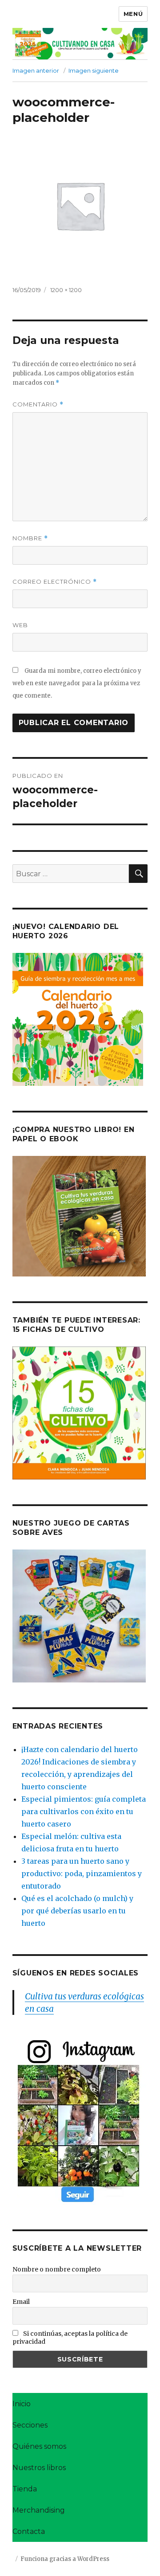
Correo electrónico (55, 582)
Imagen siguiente (94, 70)
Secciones (30, 2425)
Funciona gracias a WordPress (65, 2559)
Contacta (29, 2531)
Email (21, 2302)
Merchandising (39, 2510)
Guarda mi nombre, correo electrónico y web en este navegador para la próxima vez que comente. (77, 683)
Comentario (38, 404)
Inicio (22, 2404)
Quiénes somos (39, 2446)
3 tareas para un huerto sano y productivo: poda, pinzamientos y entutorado (82, 1873)
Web (20, 625)
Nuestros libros (39, 2468)
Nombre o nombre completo (57, 2269)
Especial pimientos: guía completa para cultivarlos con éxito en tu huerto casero (84, 1811)
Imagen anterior (36, 70)
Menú (133, 14)
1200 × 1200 (66, 290)
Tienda (25, 2489)
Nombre (30, 538)
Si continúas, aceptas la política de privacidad (70, 2338)
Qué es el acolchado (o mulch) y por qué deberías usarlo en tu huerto (77, 1911)
